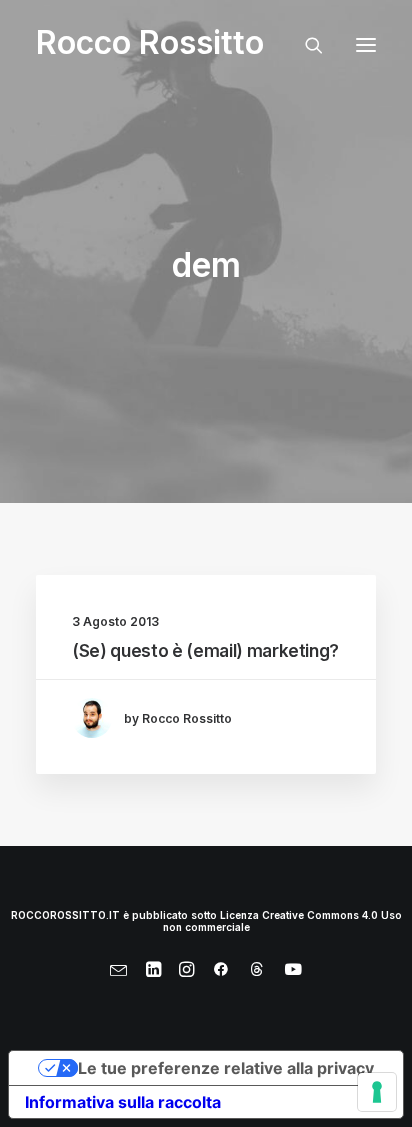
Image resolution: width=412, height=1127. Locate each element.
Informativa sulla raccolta (123, 1102)
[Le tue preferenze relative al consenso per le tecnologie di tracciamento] (377, 1092)
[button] (366, 44)
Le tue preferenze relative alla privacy (226, 1068)
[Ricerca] (305, 45)
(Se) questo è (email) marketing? (205, 651)
